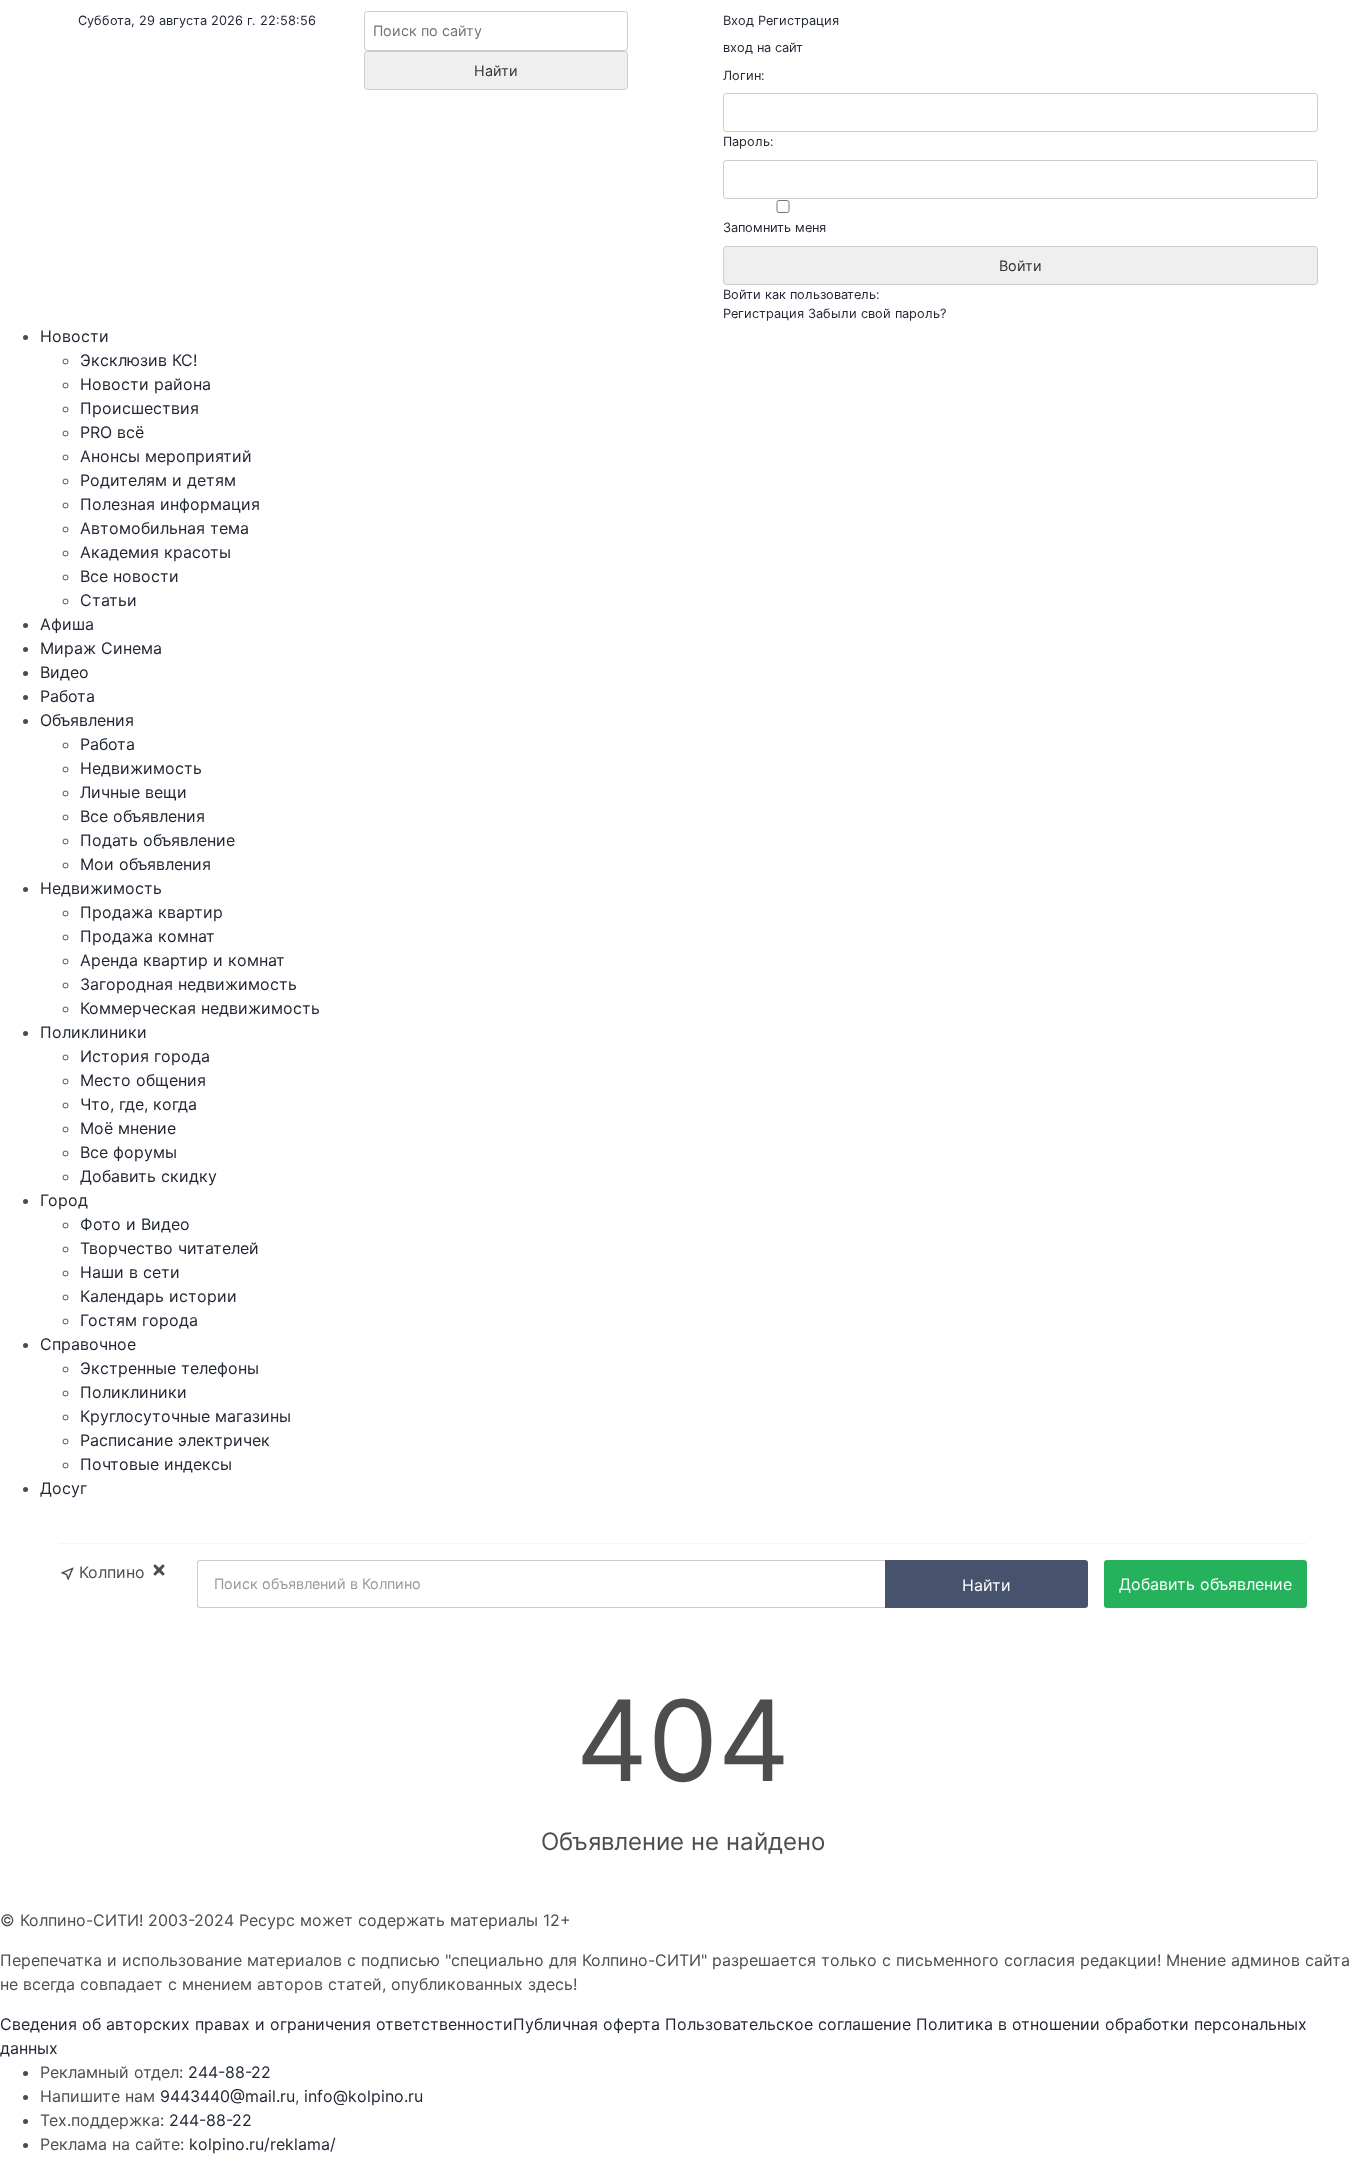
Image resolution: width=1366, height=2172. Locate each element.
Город (64, 1200)
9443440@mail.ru (227, 2096)
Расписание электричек (175, 1440)
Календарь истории (158, 1296)
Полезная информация (170, 504)
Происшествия (139, 408)
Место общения (143, 1080)
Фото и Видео (135, 1224)
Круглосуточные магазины (185, 1416)
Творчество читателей (169, 1248)
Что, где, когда (138, 1104)
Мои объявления (145, 864)
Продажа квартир (151, 912)
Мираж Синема (101, 648)
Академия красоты (155, 552)
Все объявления (142, 816)
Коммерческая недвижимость (200, 1008)
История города (145, 1056)
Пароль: (748, 141)
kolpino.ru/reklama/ (262, 2144)
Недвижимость (141, 768)
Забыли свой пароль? (877, 313)
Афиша (67, 624)
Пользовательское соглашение (788, 2024)
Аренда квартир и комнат (182, 960)
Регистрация (798, 20)
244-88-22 (229, 2072)
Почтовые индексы (156, 1464)
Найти (986, 1585)
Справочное (88, 1344)
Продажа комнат (147, 936)
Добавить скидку (148, 1176)
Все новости (129, 576)
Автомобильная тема (164, 528)
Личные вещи (133, 792)
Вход (738, 20)
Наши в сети (130, 1272)
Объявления (87, 720)
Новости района (145, 384)
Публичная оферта (586, 2024)
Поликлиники (93, 1032)
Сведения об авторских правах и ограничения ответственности (256, 2024)
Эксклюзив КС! (138, 360)
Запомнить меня (774, 227)
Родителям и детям (158, 480)
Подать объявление (157, 840)
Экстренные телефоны (169, 1368)
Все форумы (128, 1152)
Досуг (63, 1488)
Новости (74, 336)
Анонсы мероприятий (166, 456)
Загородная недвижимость (188, 984)
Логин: (744, 75)
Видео (64, 672)
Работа (67, 696)
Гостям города (139, 1320)
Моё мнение (128, 1128)
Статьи (108, 600)
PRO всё (112, 432)
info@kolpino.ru (363, 2096)
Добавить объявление (1205, 1584)
